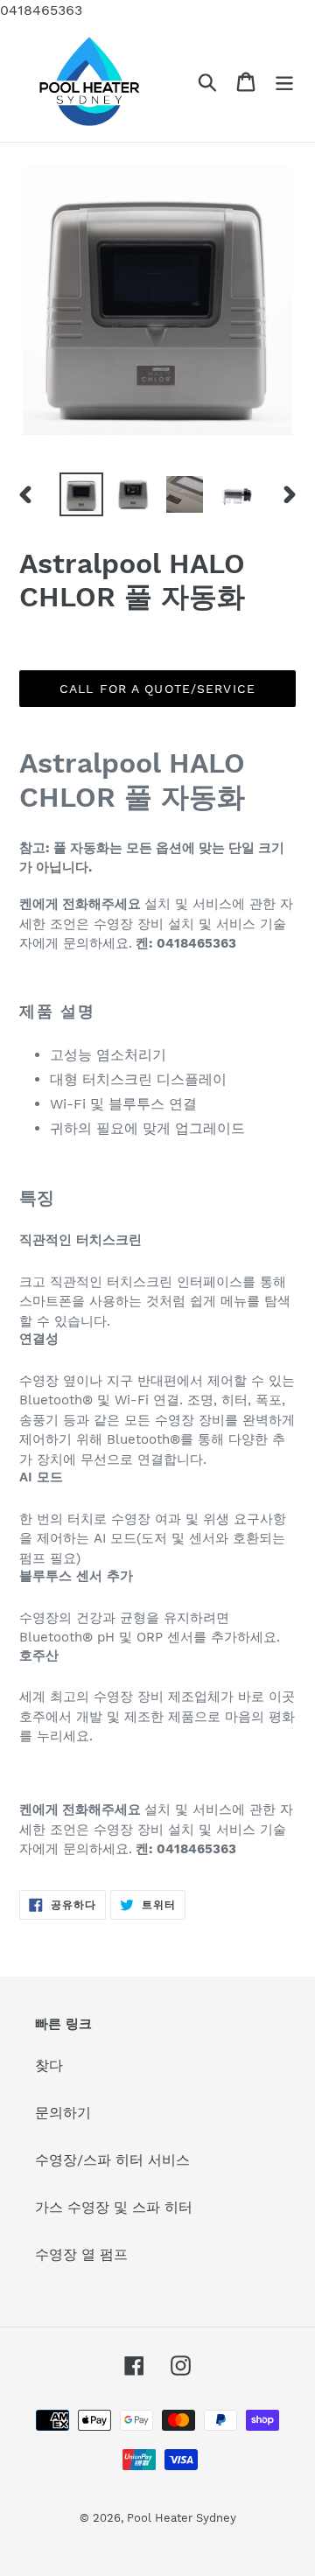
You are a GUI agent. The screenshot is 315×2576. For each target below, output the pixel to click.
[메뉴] (284, 82)
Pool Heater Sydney (182, 2518)
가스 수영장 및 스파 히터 (114, 2207)
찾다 (49, 2065)
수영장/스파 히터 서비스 (112, 2160)
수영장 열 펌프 (81, 2254)
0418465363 (41, 10)
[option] (81, 494)
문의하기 (63, 2113)
